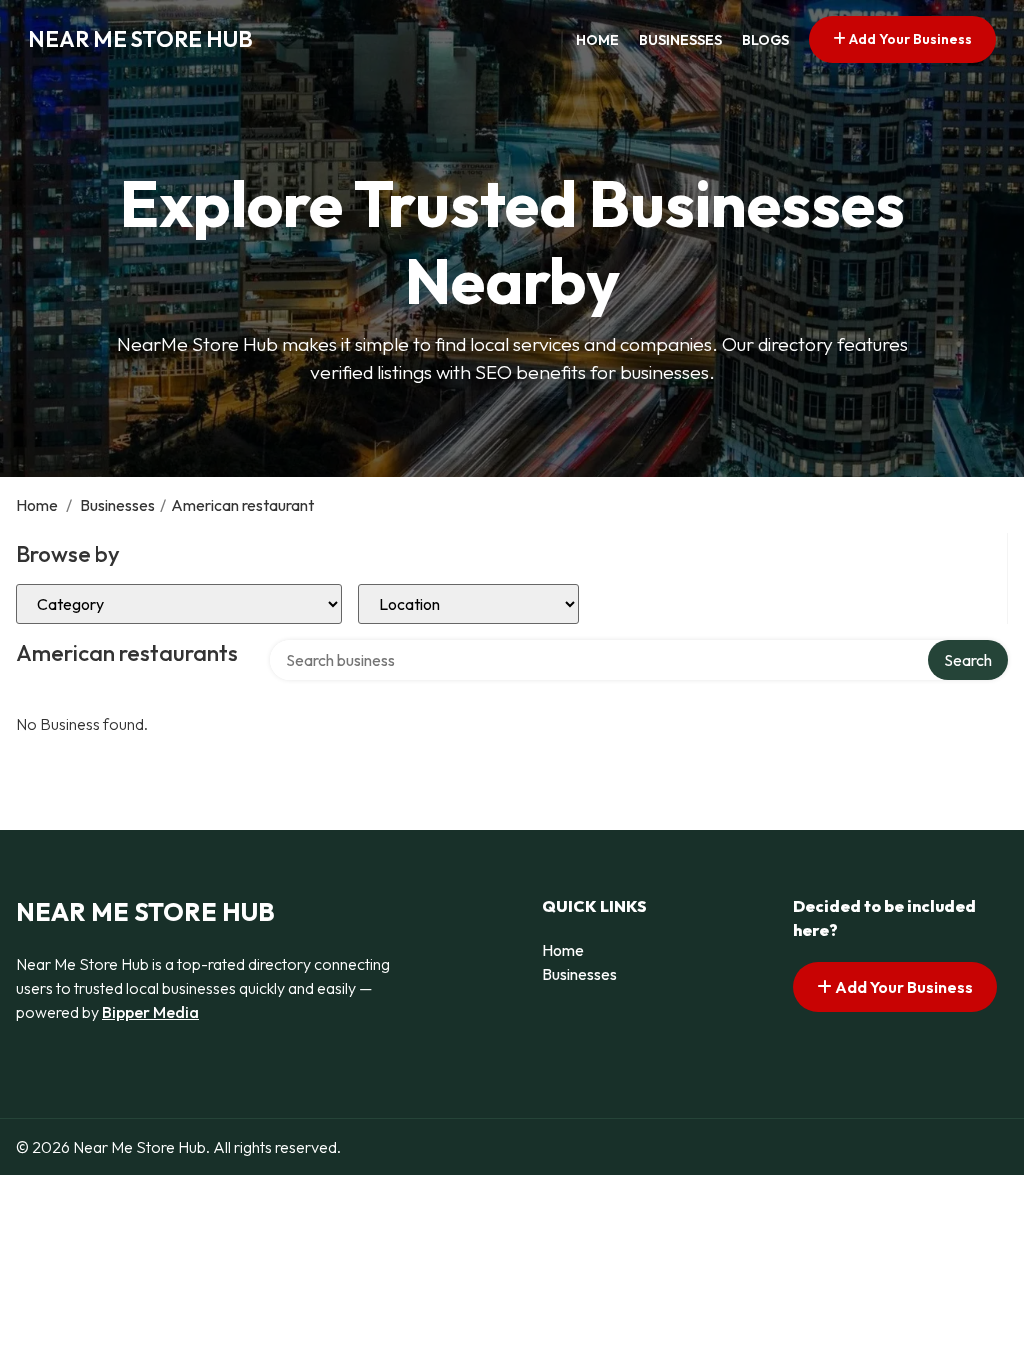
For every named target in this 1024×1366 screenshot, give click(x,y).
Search (968, 660)
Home (597, 40)
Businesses (680, 40)
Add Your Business (909, 39)
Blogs (765, 40)
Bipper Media (150, 1012)
